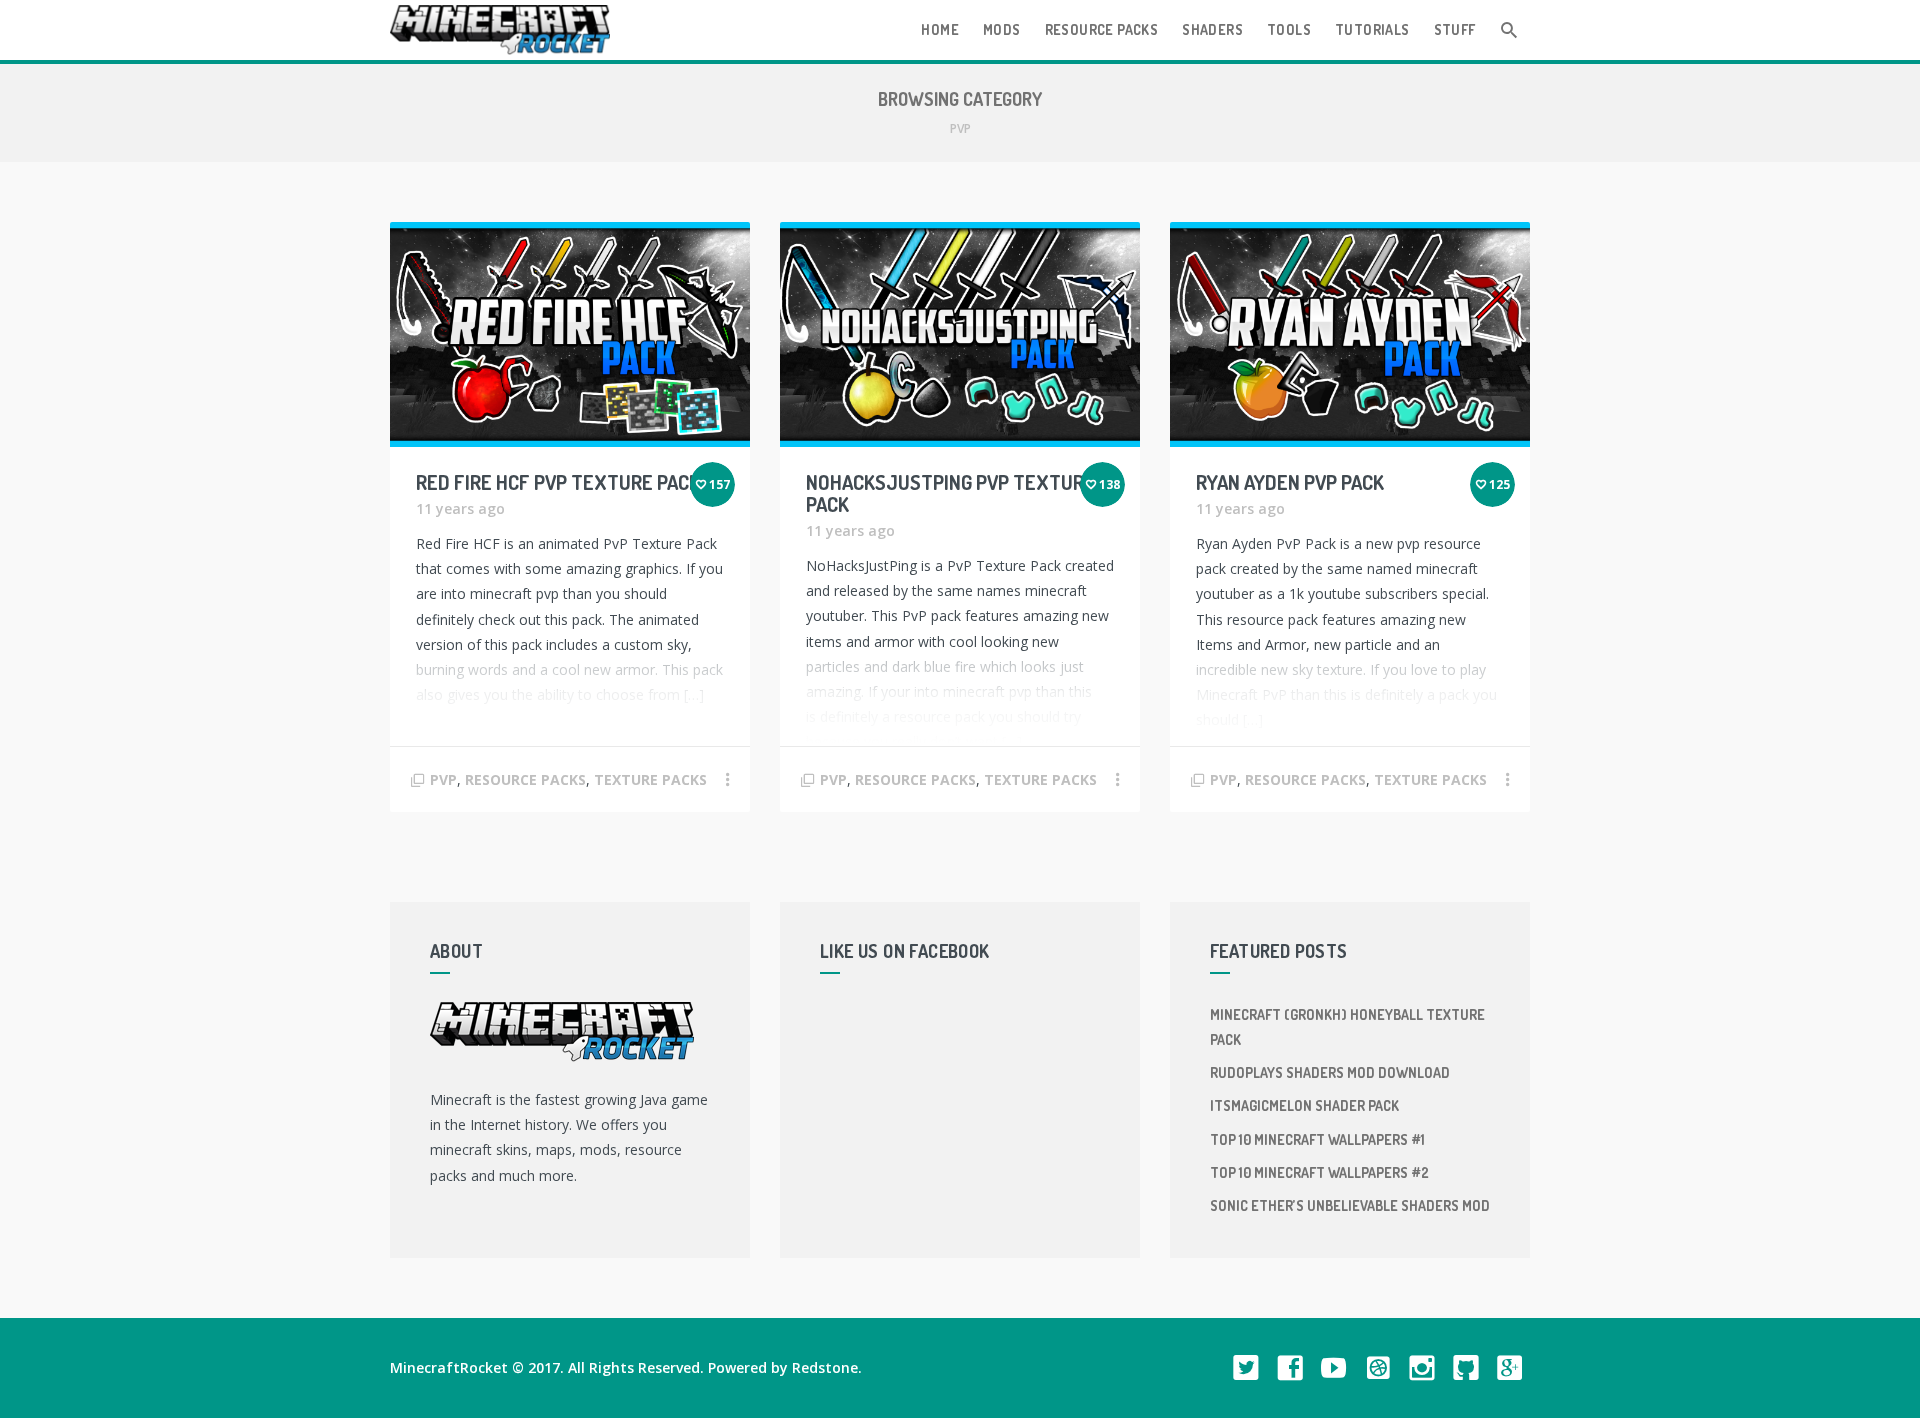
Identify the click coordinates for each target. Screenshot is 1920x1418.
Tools (1289, 29)
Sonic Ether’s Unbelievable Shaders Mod (1350, 1205)
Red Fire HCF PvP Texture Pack (558, 482)
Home (940, 29)
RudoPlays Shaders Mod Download (1330, 1072)
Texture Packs (650, 779)
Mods (1002, 29)
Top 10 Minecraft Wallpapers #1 (1317, 1139)
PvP (443, 779)
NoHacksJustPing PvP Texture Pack (950, 493)
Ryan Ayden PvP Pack (1290, 482)
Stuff (1455, 29)
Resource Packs (1102, 29)
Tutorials (1372, 29)
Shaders (1212, 29)
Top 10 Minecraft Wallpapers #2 (1319, 1172)
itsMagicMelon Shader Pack (1304, 1105)
